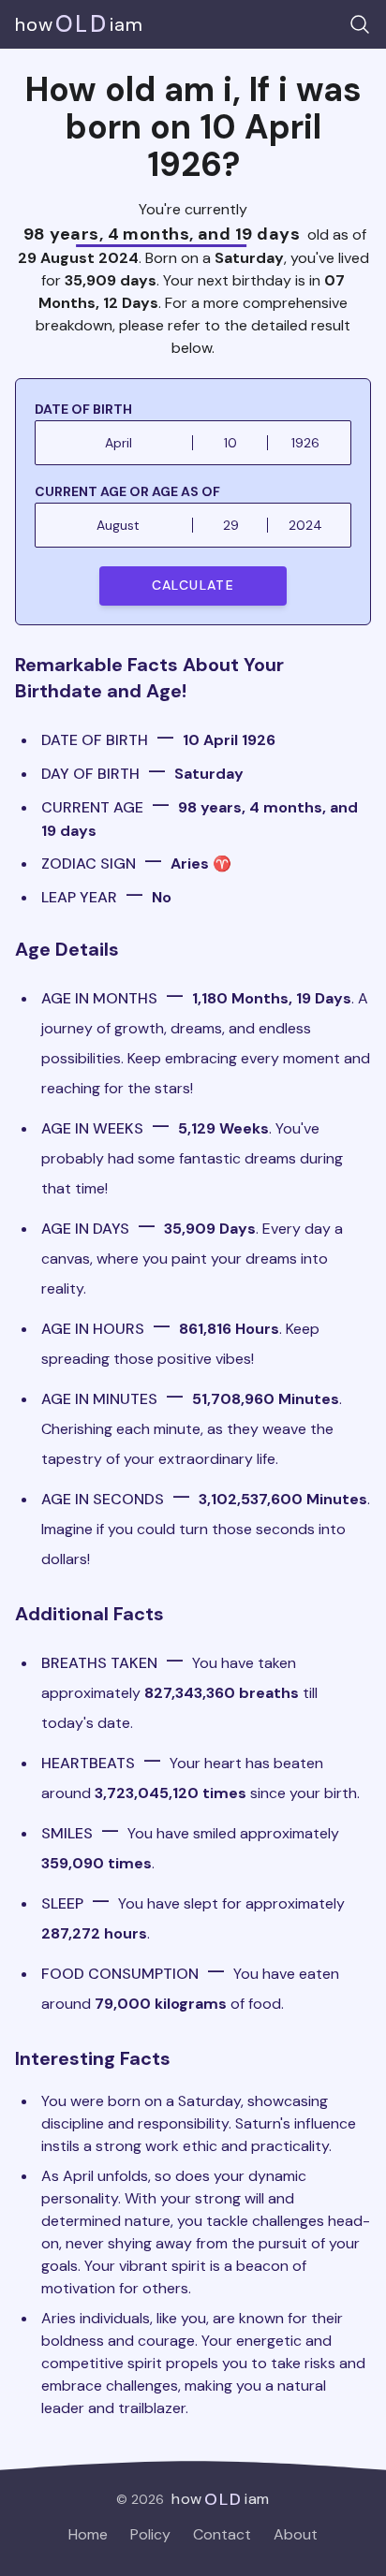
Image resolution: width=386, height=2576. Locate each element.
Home (88, 2534)
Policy (150, 2534)
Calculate (193, 585)
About (296, 2534)
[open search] (360, 24)
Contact (222, 2534)
